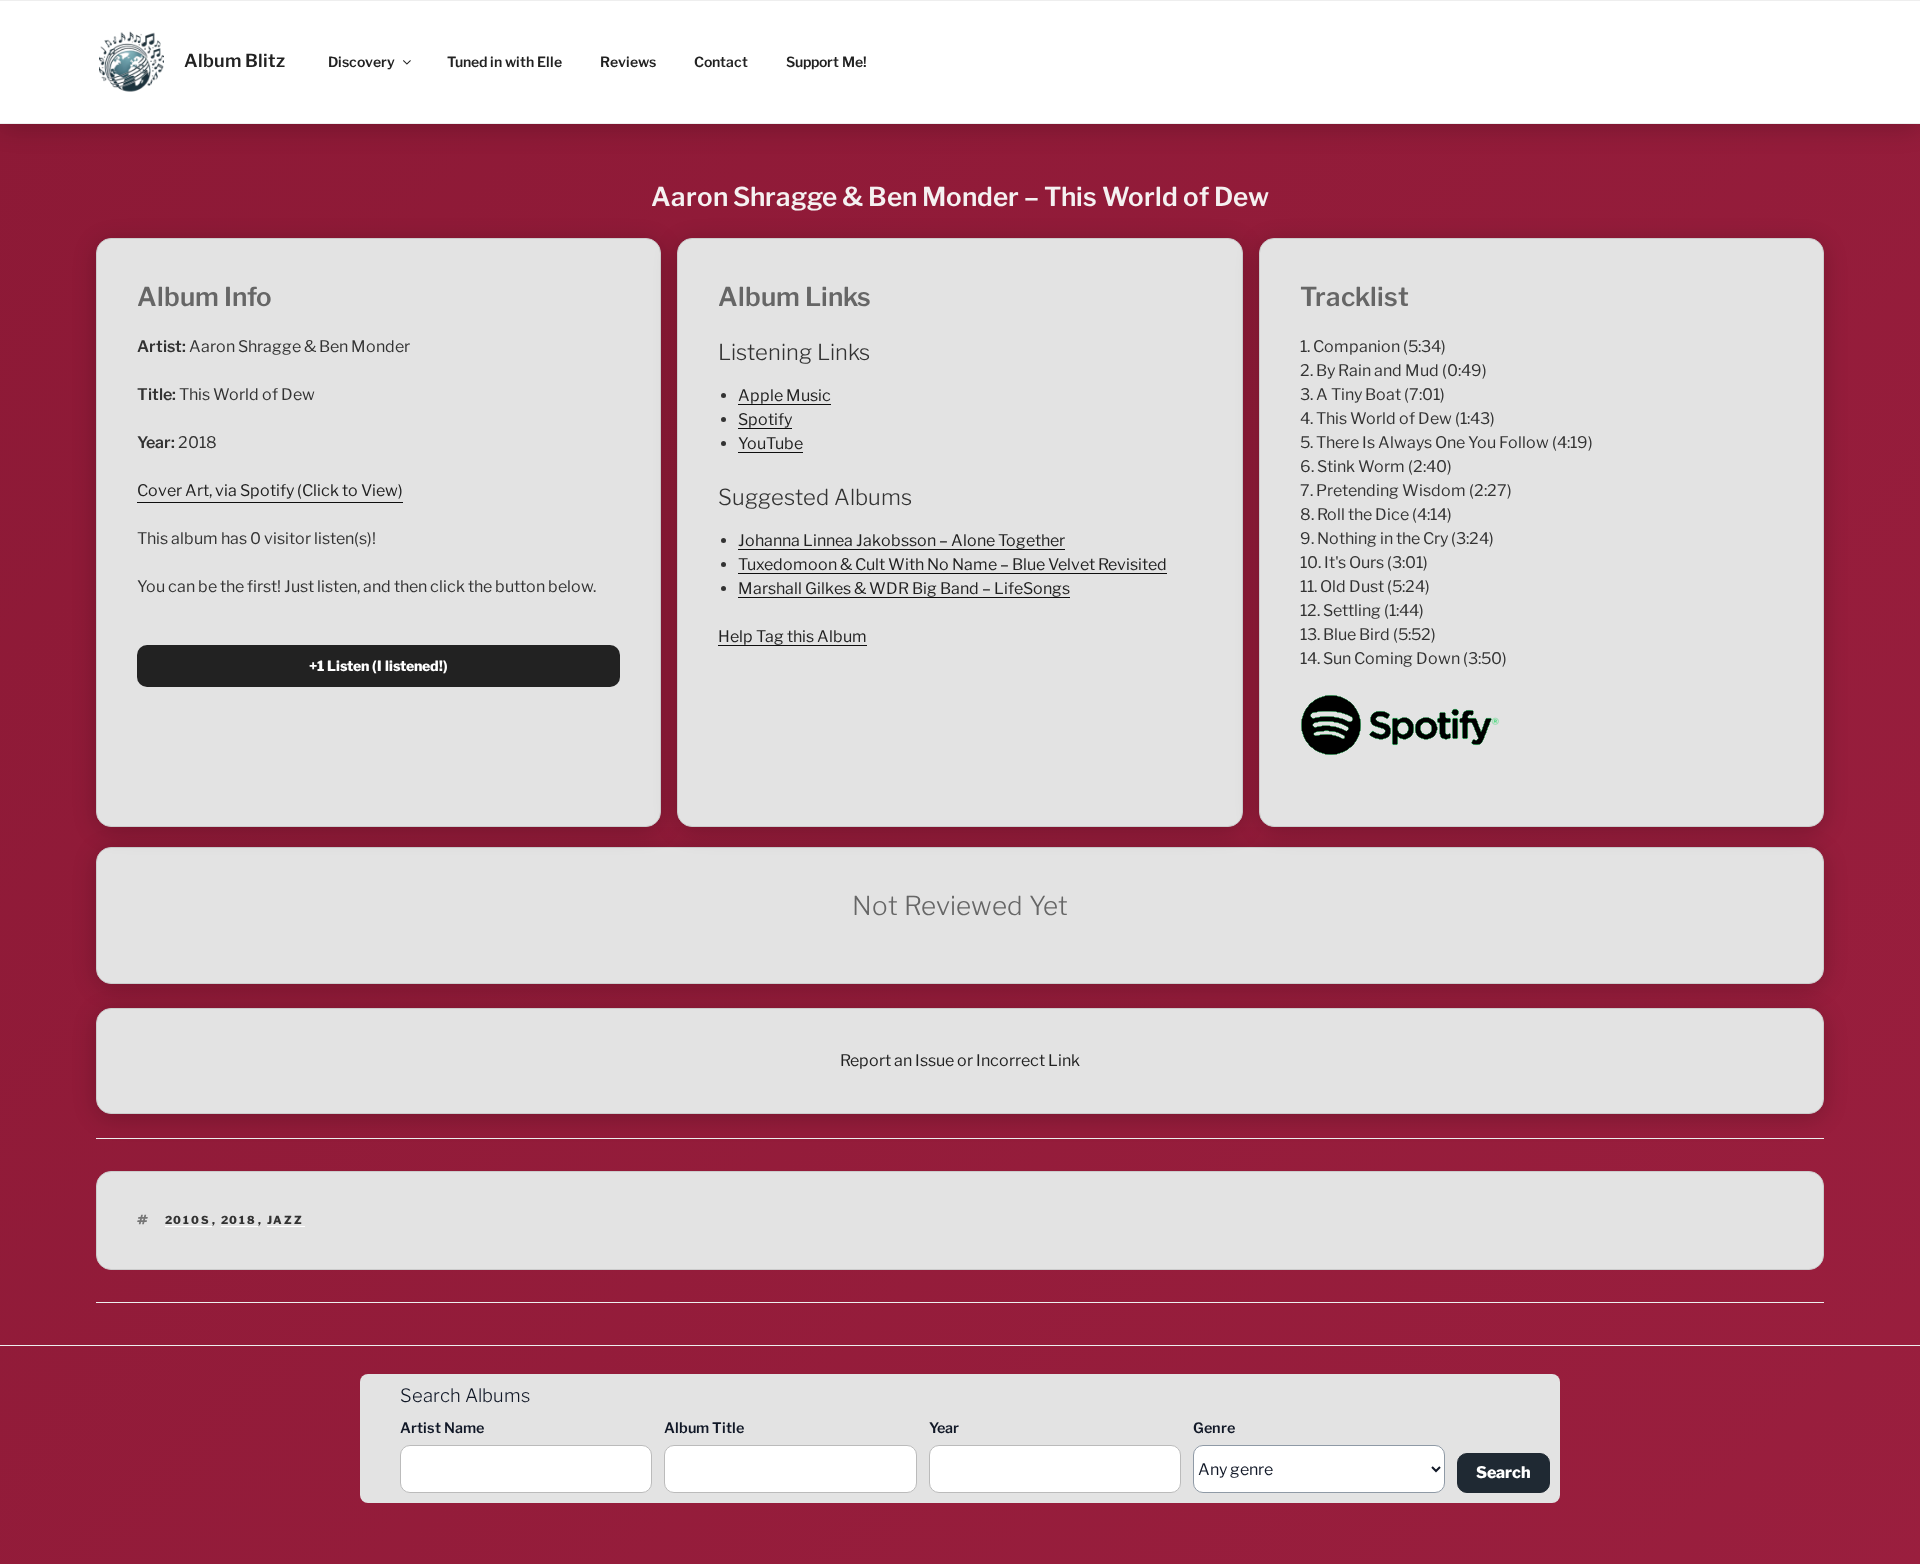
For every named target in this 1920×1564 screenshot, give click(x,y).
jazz (286, 1220)
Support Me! (826, 61)
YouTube (770, 443)
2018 (239, 1220)
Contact (721, 61)
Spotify (765, 419)
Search (1503, 1472)
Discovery (361, 61)
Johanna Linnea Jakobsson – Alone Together (901, 540)
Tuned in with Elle (504, 61)
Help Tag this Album (792, 636)
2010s (188, 1220)
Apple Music (784, 395)
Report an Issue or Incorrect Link (960, 1060)
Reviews (628, 61)
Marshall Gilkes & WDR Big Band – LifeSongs (904, 588)
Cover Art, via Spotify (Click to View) (270, 490)
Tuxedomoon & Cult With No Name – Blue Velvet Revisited (952, 564)
